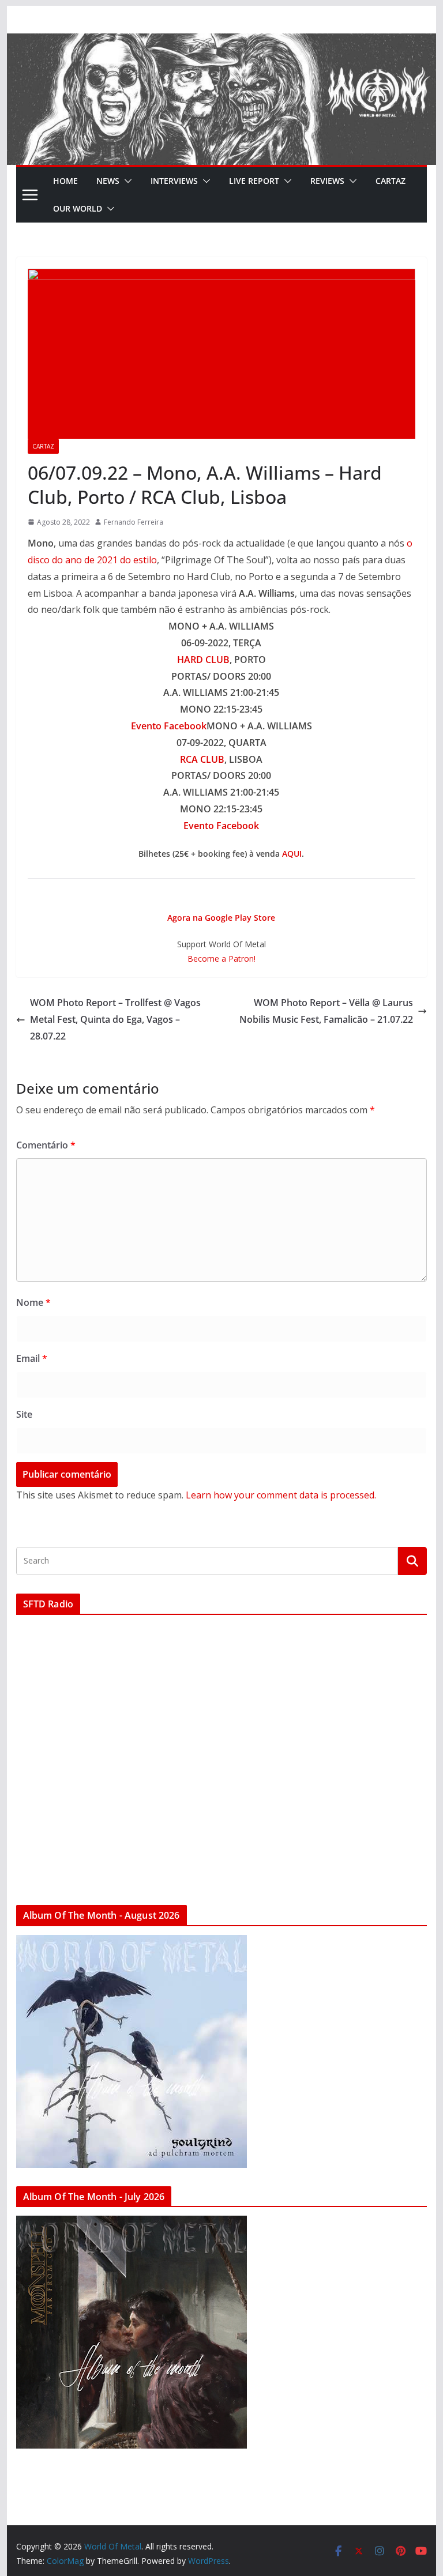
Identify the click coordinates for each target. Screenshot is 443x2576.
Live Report (254, 181)
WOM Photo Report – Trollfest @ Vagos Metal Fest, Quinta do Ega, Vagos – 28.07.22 (115, 1019)
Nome (33, 1302)
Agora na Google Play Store (221, 918)
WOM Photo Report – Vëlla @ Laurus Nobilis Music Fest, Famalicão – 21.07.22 (326, 1011)
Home (65, 181)
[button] (126, 181)
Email (32, 1358)
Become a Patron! (221, 959)
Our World (78, 208)
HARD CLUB (203, 660)
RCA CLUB (202, 759)
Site (24, 1414)
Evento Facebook (169, 726)
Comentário (46, 1145)
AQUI (292, 854)
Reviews (327, 181)
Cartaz (391, 181)
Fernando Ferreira (134, 522)
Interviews (174, 181)
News (108, 181)
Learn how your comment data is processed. (281, 1495)
